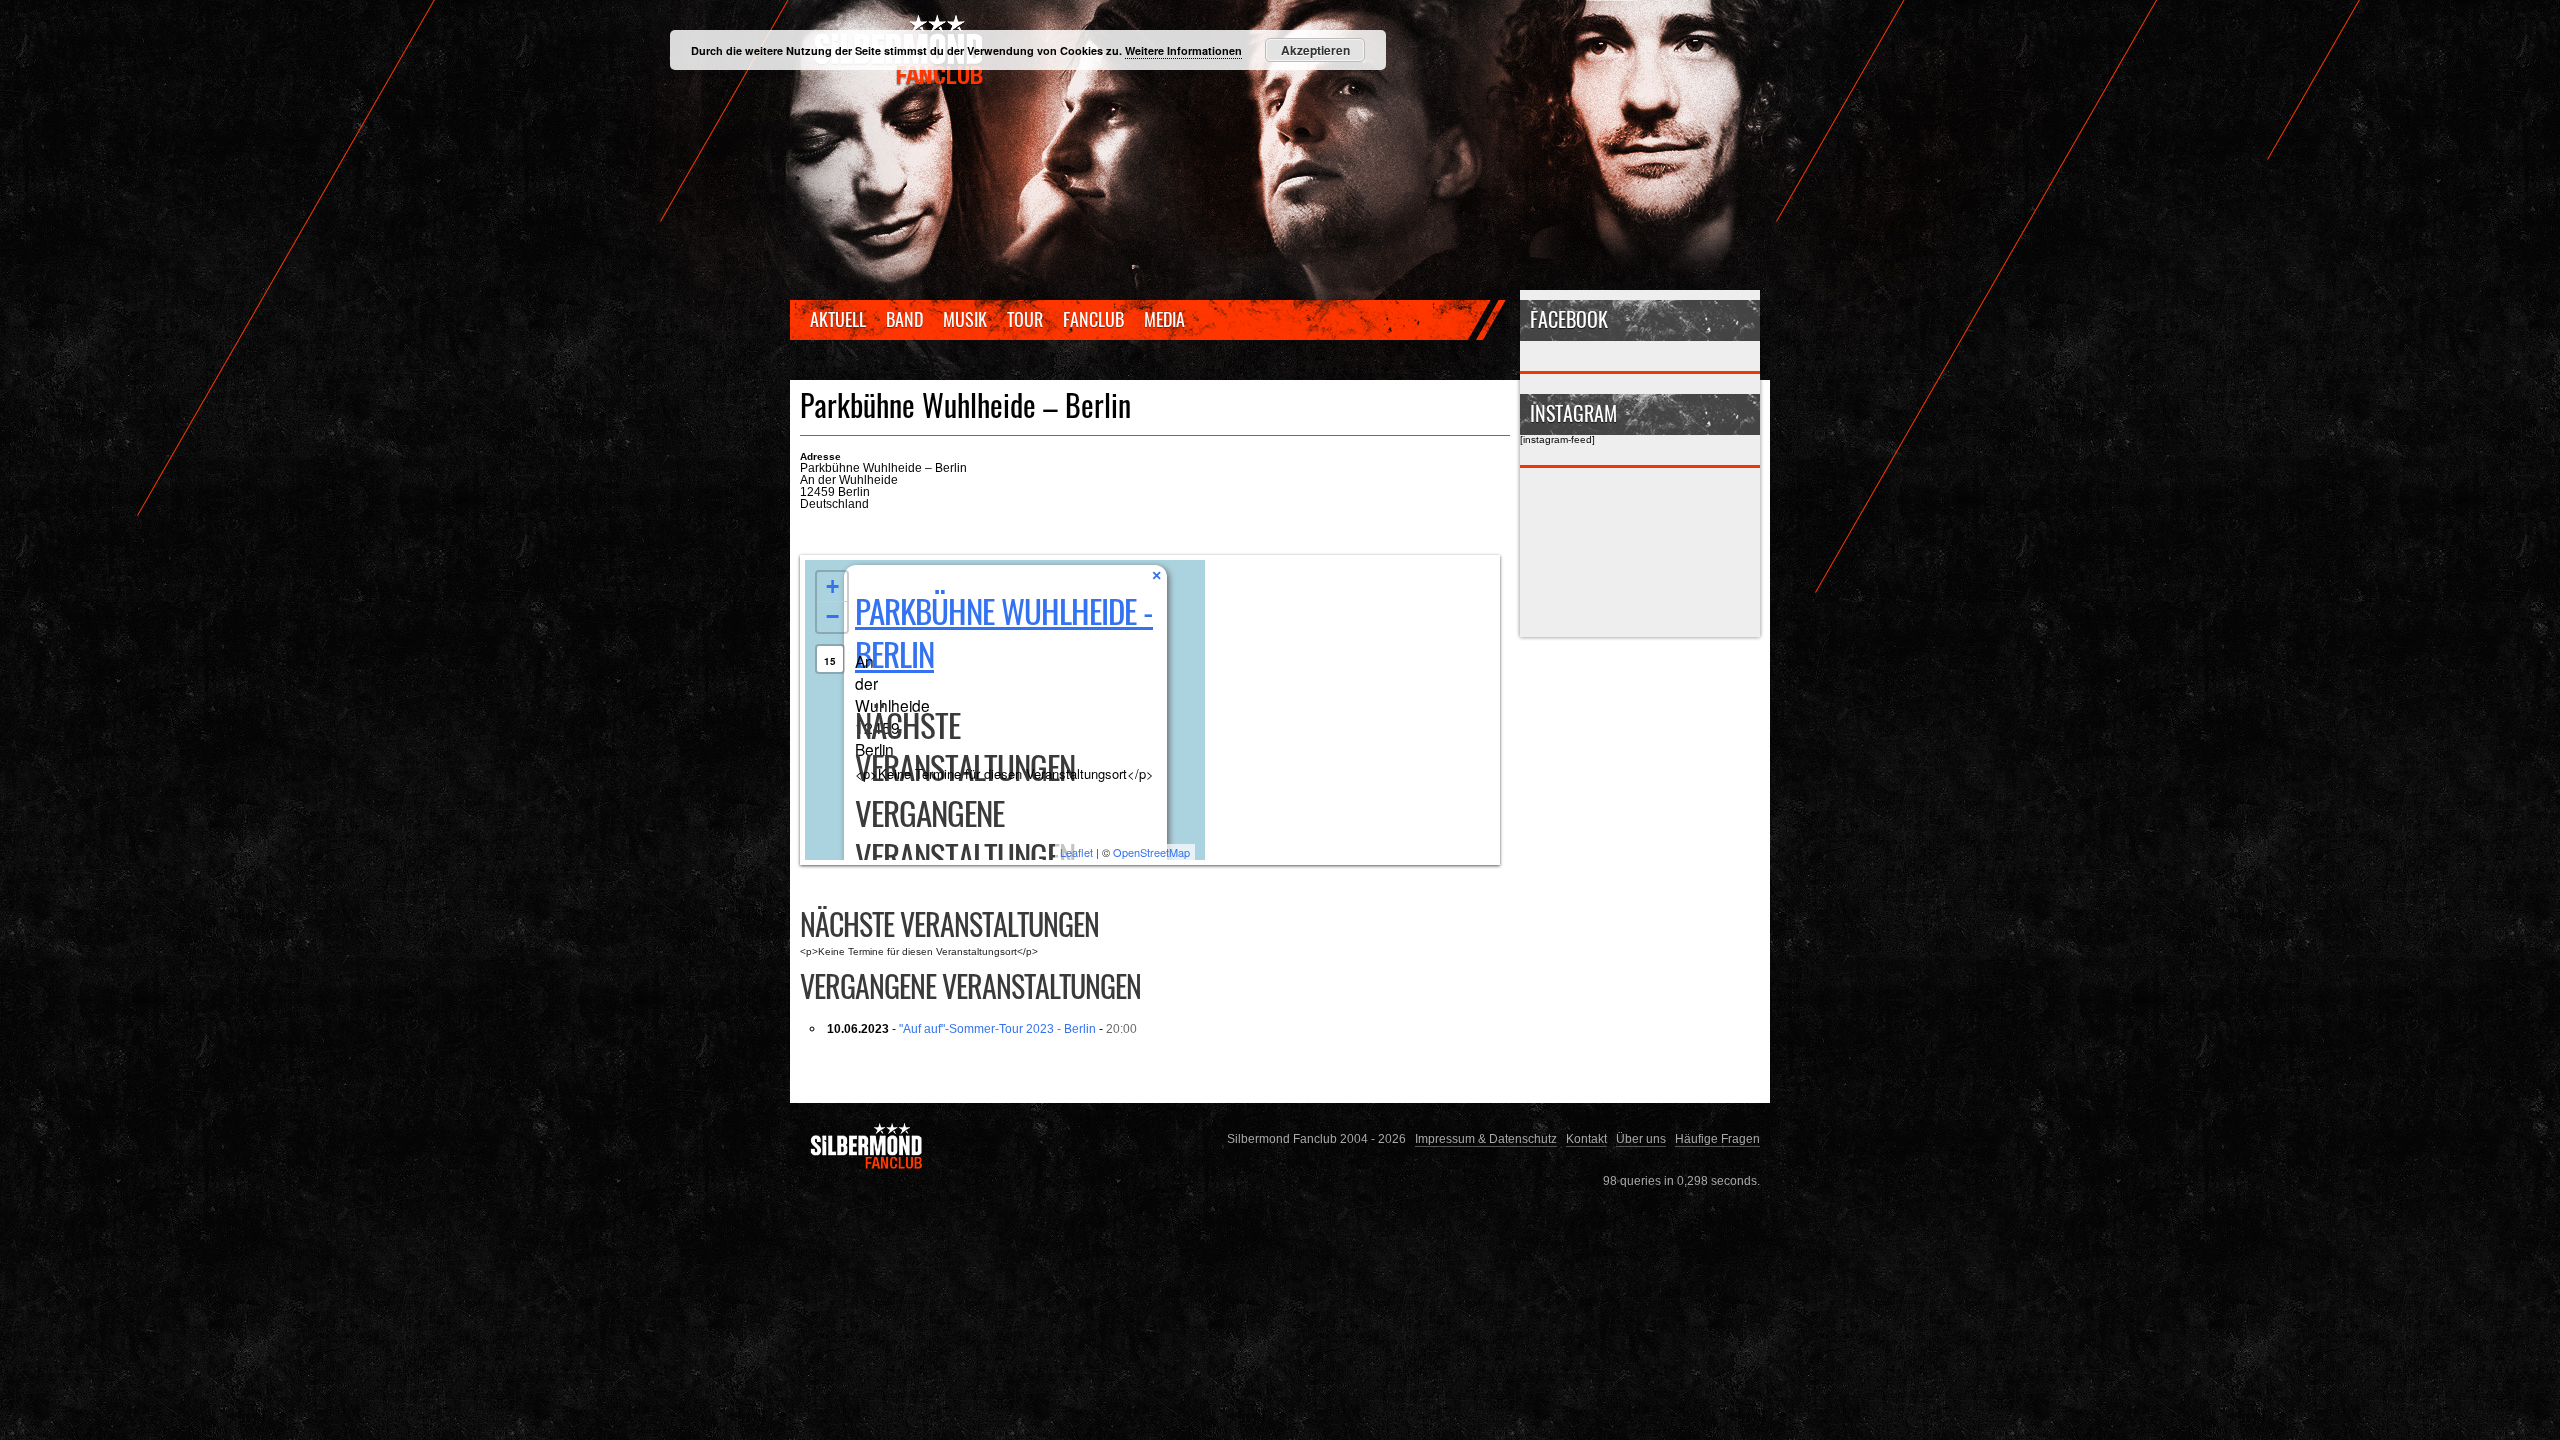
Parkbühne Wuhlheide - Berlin (1004, 632)
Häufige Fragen (1717, 1138)
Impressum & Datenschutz (1486, 1138)
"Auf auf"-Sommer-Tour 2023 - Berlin (997, 1028)
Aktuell (838, 319)
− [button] (832, 616)
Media (1164, 319)
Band (904, 319)
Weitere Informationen (1183, 50)
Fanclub (1093, 319)
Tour (1025, 319)
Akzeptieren (1315, 50)
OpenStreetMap (1151, 852)
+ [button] (832, 586)
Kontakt (1586, 1138)
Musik (965, 319)
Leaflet (1076, 852)
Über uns (1641, 1138)
